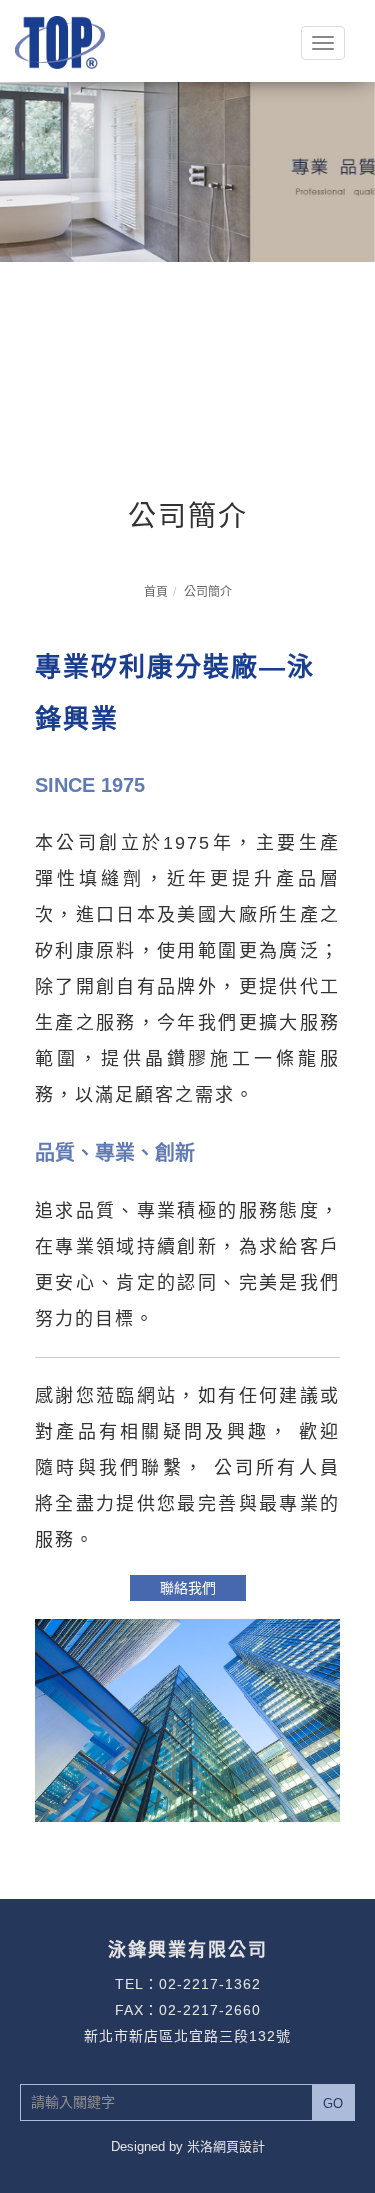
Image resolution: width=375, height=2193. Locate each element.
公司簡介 (208, 592)
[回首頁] (60, 41)
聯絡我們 (188, 1588)
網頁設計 (239, 2146)
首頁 (156, 592)
